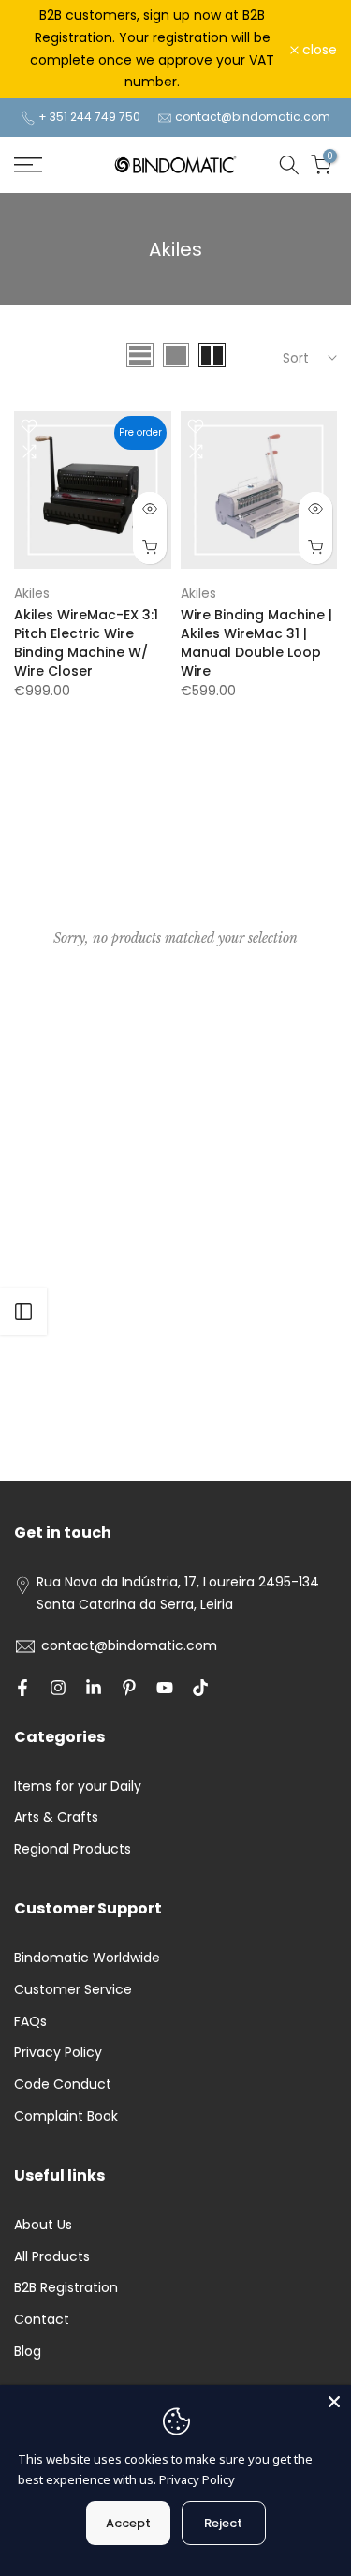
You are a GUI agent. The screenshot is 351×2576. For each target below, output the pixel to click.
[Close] (334, 2402)
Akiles (32, 593)
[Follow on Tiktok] (200, 1688)
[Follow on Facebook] (22, 1688)
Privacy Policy (58, 2052)
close (318, 50)
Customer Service (73, 1989)
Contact (42, 2319)
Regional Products (73, 1849)
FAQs (30, 2021)
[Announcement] (152, 49)
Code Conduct (63, 2084)
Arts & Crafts (56, 1817)
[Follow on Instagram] (58, 1688)
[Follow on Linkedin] (94, 1688)
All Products (52, 2256)
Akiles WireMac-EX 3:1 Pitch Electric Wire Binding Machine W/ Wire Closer (86, 643)
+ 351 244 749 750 (89, 117)
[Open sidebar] (23, 1312)
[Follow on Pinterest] (129, 1688)
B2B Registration (66, 2287)
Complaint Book (66, 2116)
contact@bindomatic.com (253, 117)
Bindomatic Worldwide (87, 1958)
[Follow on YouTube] (165, 1688)
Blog (28, 2351)
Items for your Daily (78, 1786)
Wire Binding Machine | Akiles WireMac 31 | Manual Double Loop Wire (256, 643)
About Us (43, 2225)
